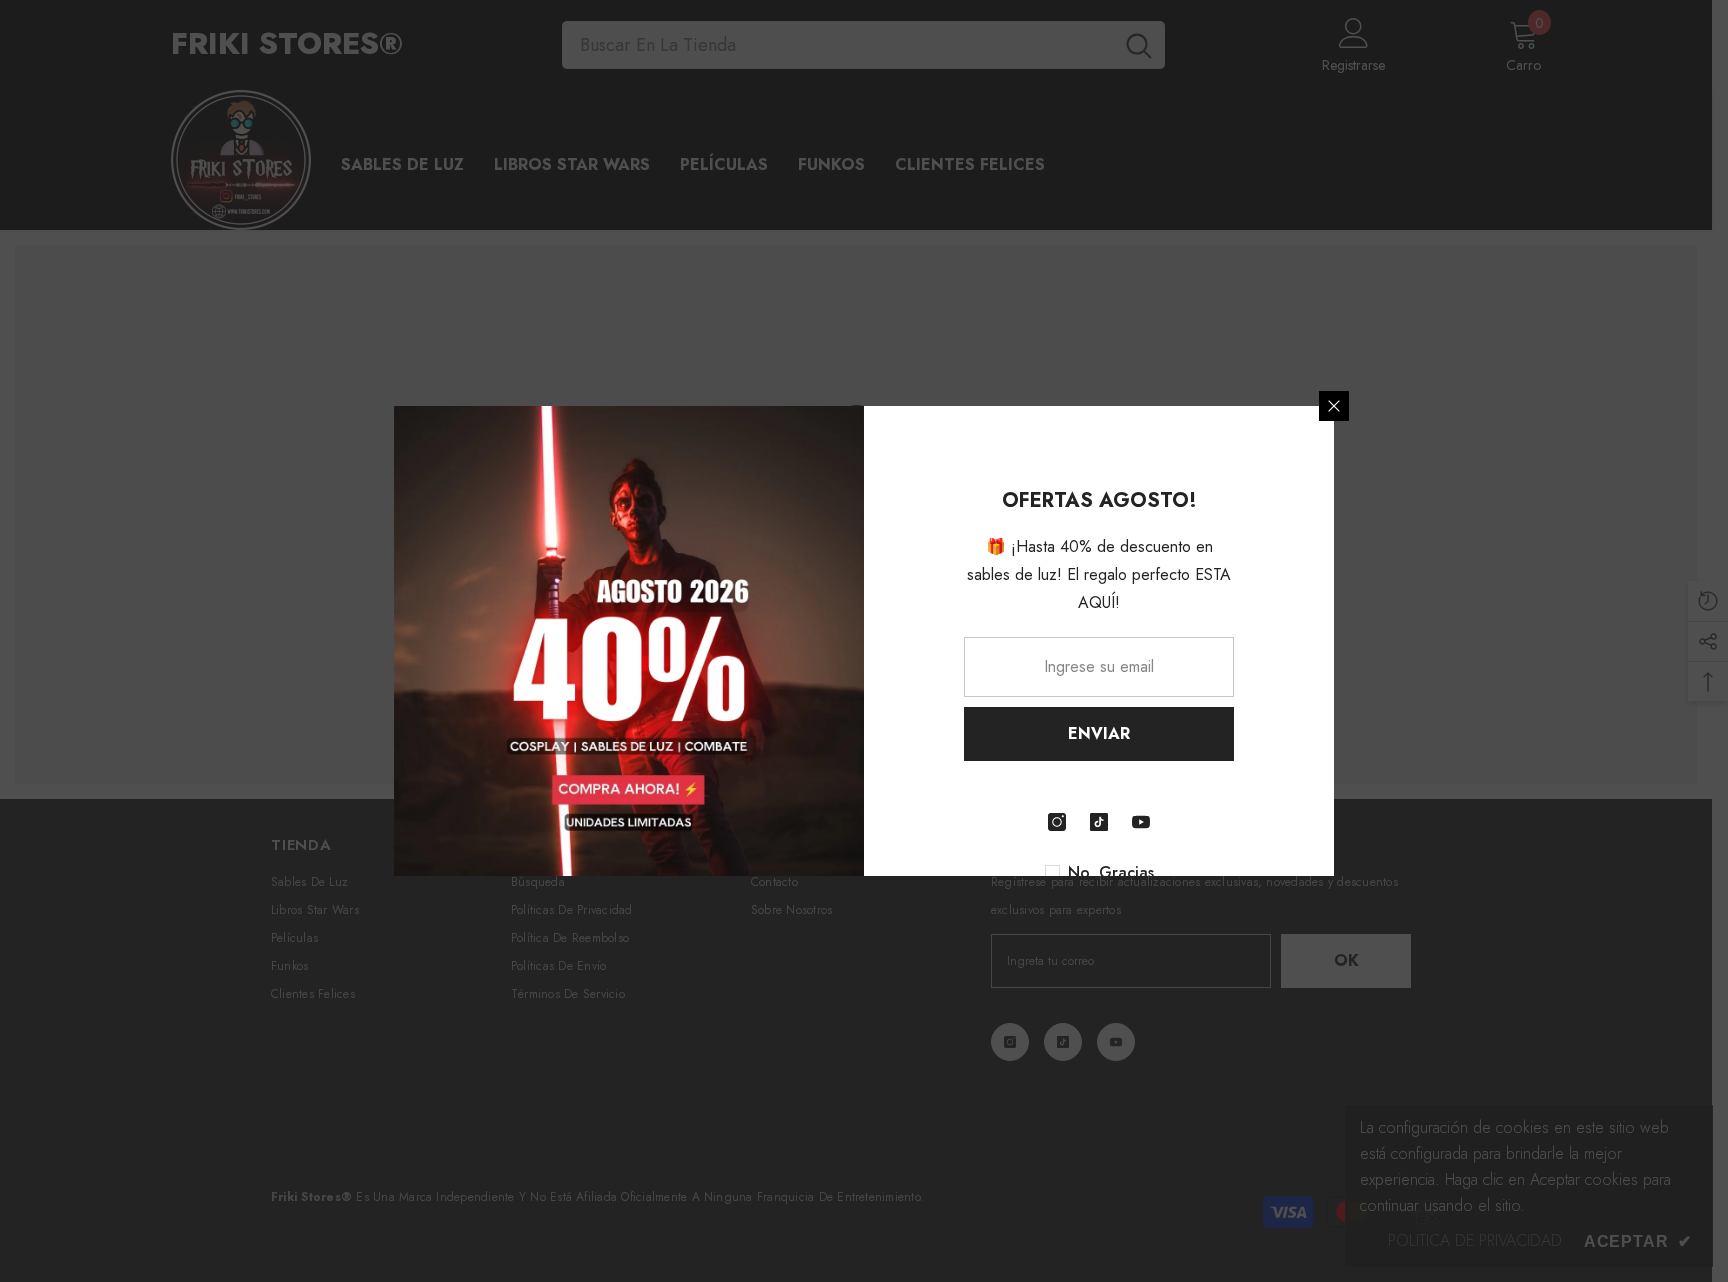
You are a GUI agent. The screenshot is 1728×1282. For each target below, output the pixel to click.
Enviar (1099, 733)
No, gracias (1111, 873)
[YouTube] (1141, 822)
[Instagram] (1057, 822)
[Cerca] (1334, 406)
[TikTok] (1099, 822)
